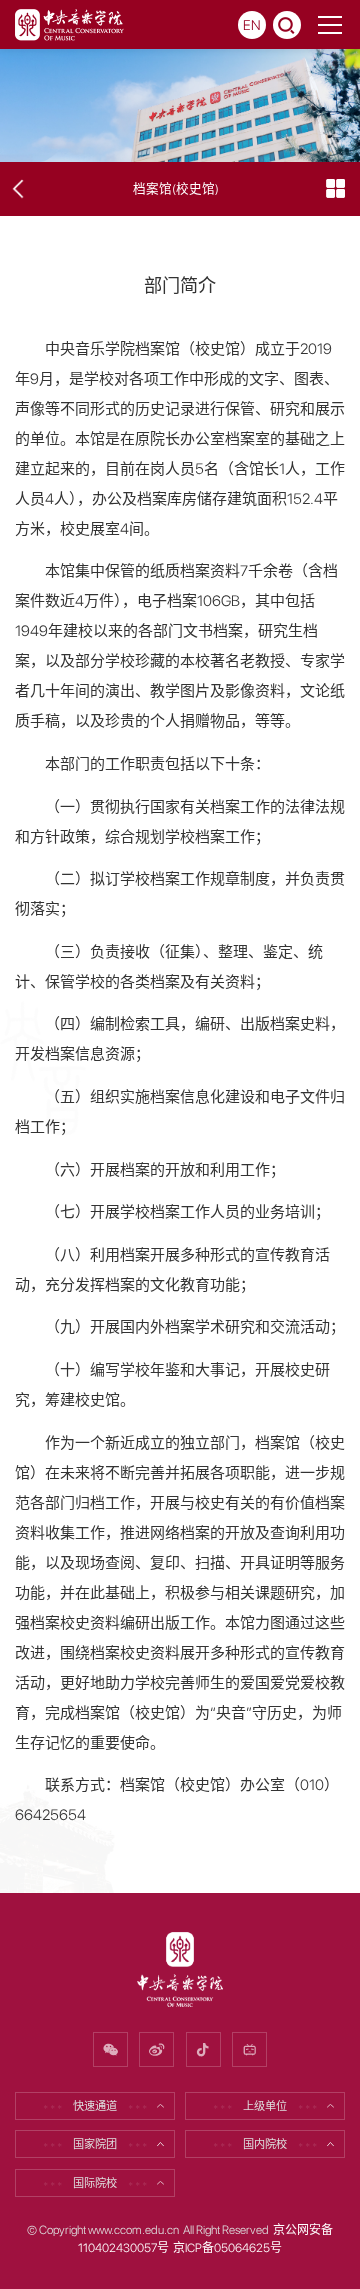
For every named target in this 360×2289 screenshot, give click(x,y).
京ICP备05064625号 (227, 2248)
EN (252, 25)
